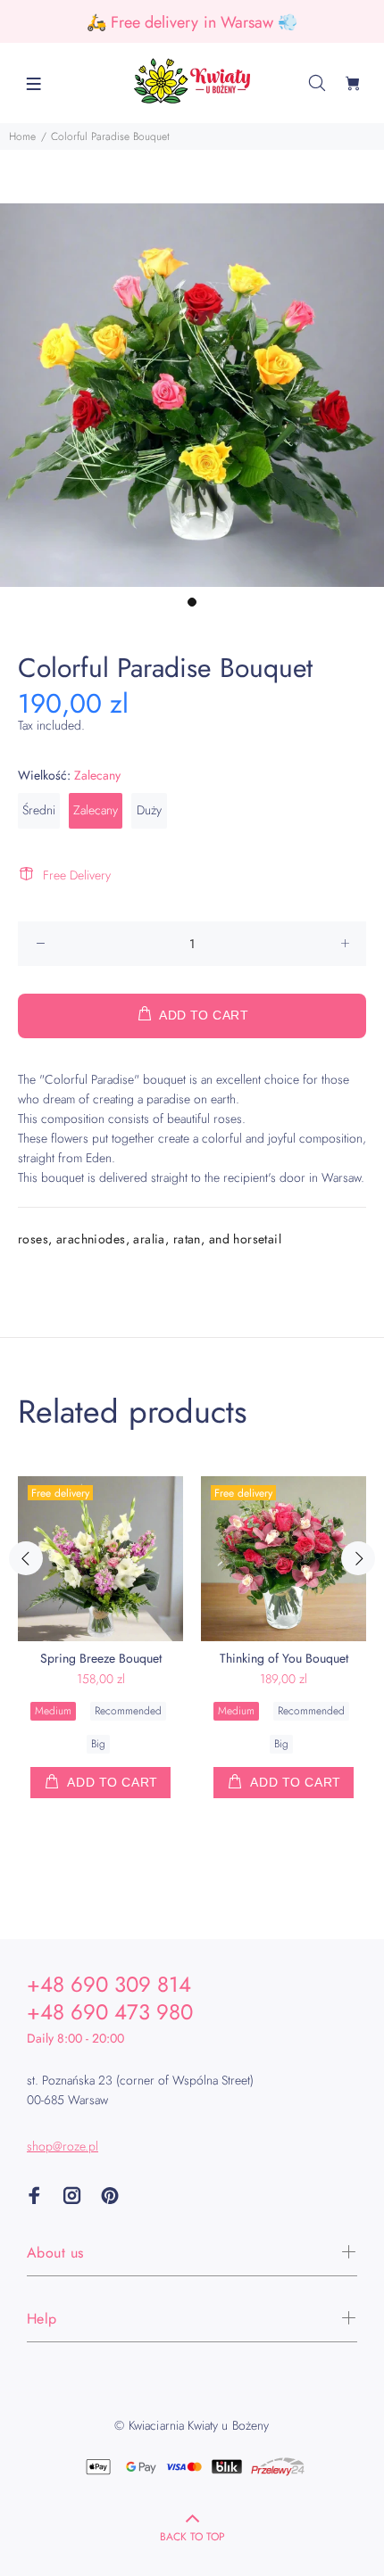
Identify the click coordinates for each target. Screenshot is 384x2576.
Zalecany (96, 810)
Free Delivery (77, 875)
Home (22, 136)
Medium (53, 1711)
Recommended (128, 1711)
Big (98, 1744)
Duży (149, 810)
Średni (39, 810)
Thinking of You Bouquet (284, 1658)
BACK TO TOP (192, 2537)
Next (358, 1558)
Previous (26, 1558)
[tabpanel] (192, 395)
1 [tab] (192, 602)
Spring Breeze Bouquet (101, 1658)
